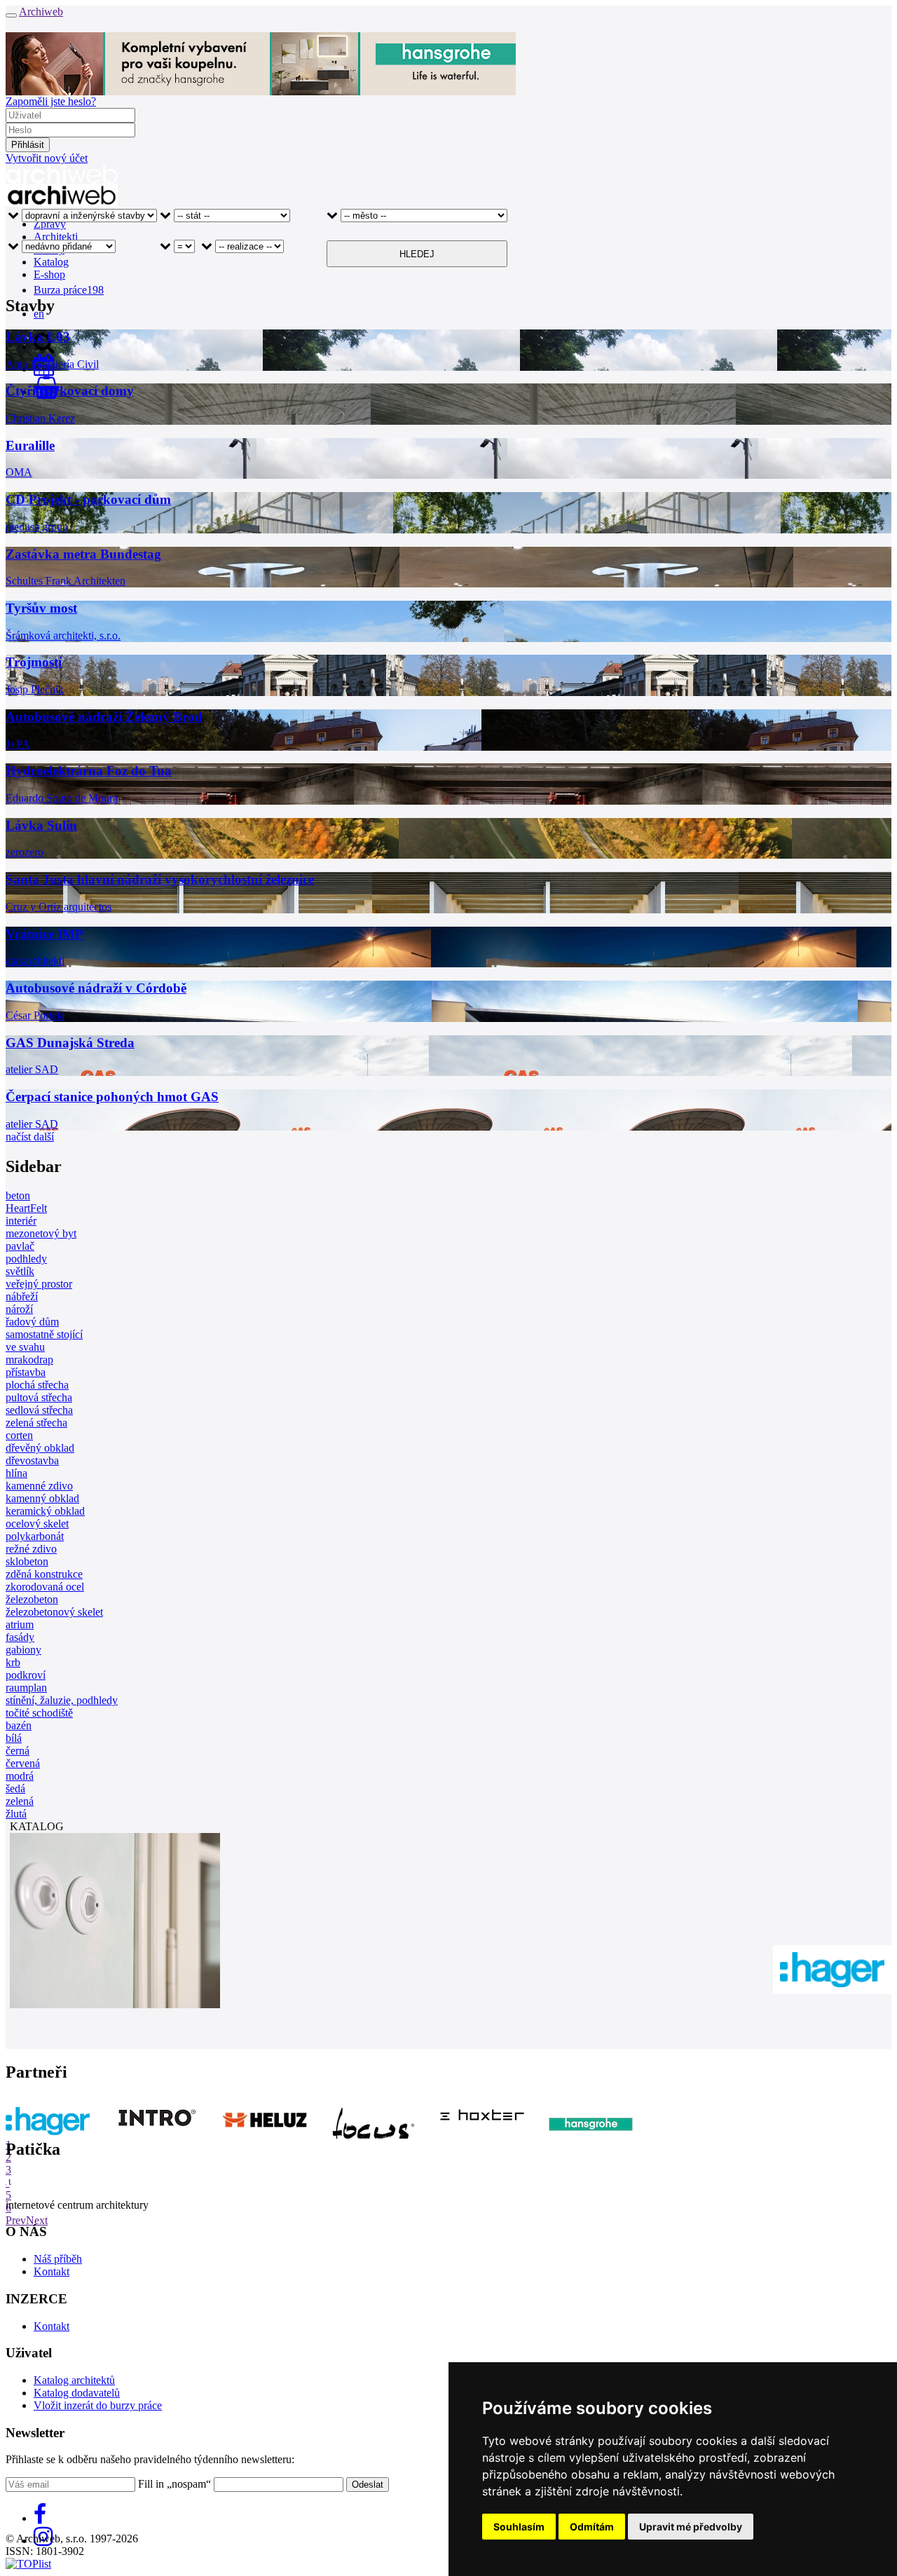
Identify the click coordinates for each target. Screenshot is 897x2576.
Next (37, 2220)
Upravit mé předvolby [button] (691, 2527)
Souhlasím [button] (519, 2527)
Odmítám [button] (592, 2527)
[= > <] (177, 254)
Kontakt (52, 2271)
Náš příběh (58, 2259)
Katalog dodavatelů (77, 2393)
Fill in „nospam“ (174, 2484)
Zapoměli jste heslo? (51, 101)
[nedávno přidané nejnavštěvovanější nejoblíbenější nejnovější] (62, 254)
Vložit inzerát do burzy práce (98, 2405)
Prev (16, 2220)
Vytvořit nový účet (47, 158)
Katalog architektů (74, 2380)
